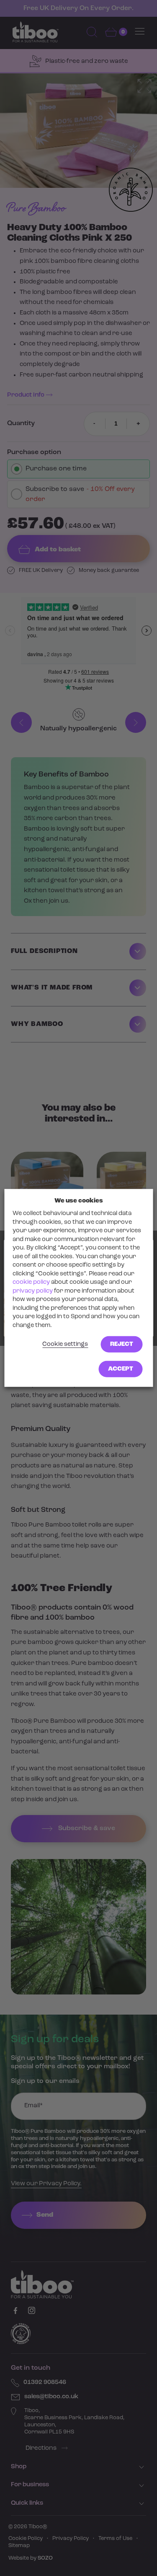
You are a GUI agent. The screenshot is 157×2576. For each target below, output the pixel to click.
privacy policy (33, 1291)
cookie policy (31, 1282)
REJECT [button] (122, 1344)
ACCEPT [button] (121, 1369)
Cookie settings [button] (65, 1344)
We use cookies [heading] (79, 1201)
